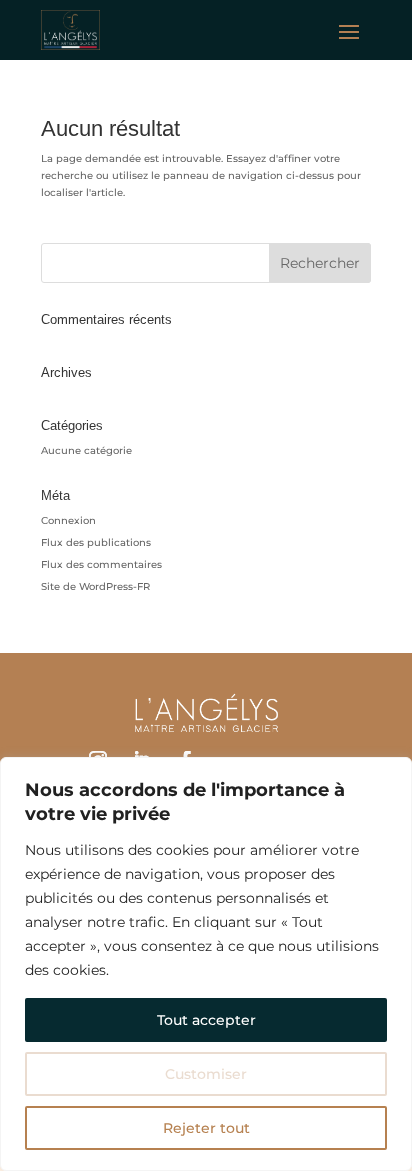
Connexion (68, 520)
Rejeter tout (206, 1128)
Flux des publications (96, 542)
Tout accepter (206, 1020)
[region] (206, 964)
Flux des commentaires (101, 564)
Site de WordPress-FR (95, 586)
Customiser (206, 1074)
